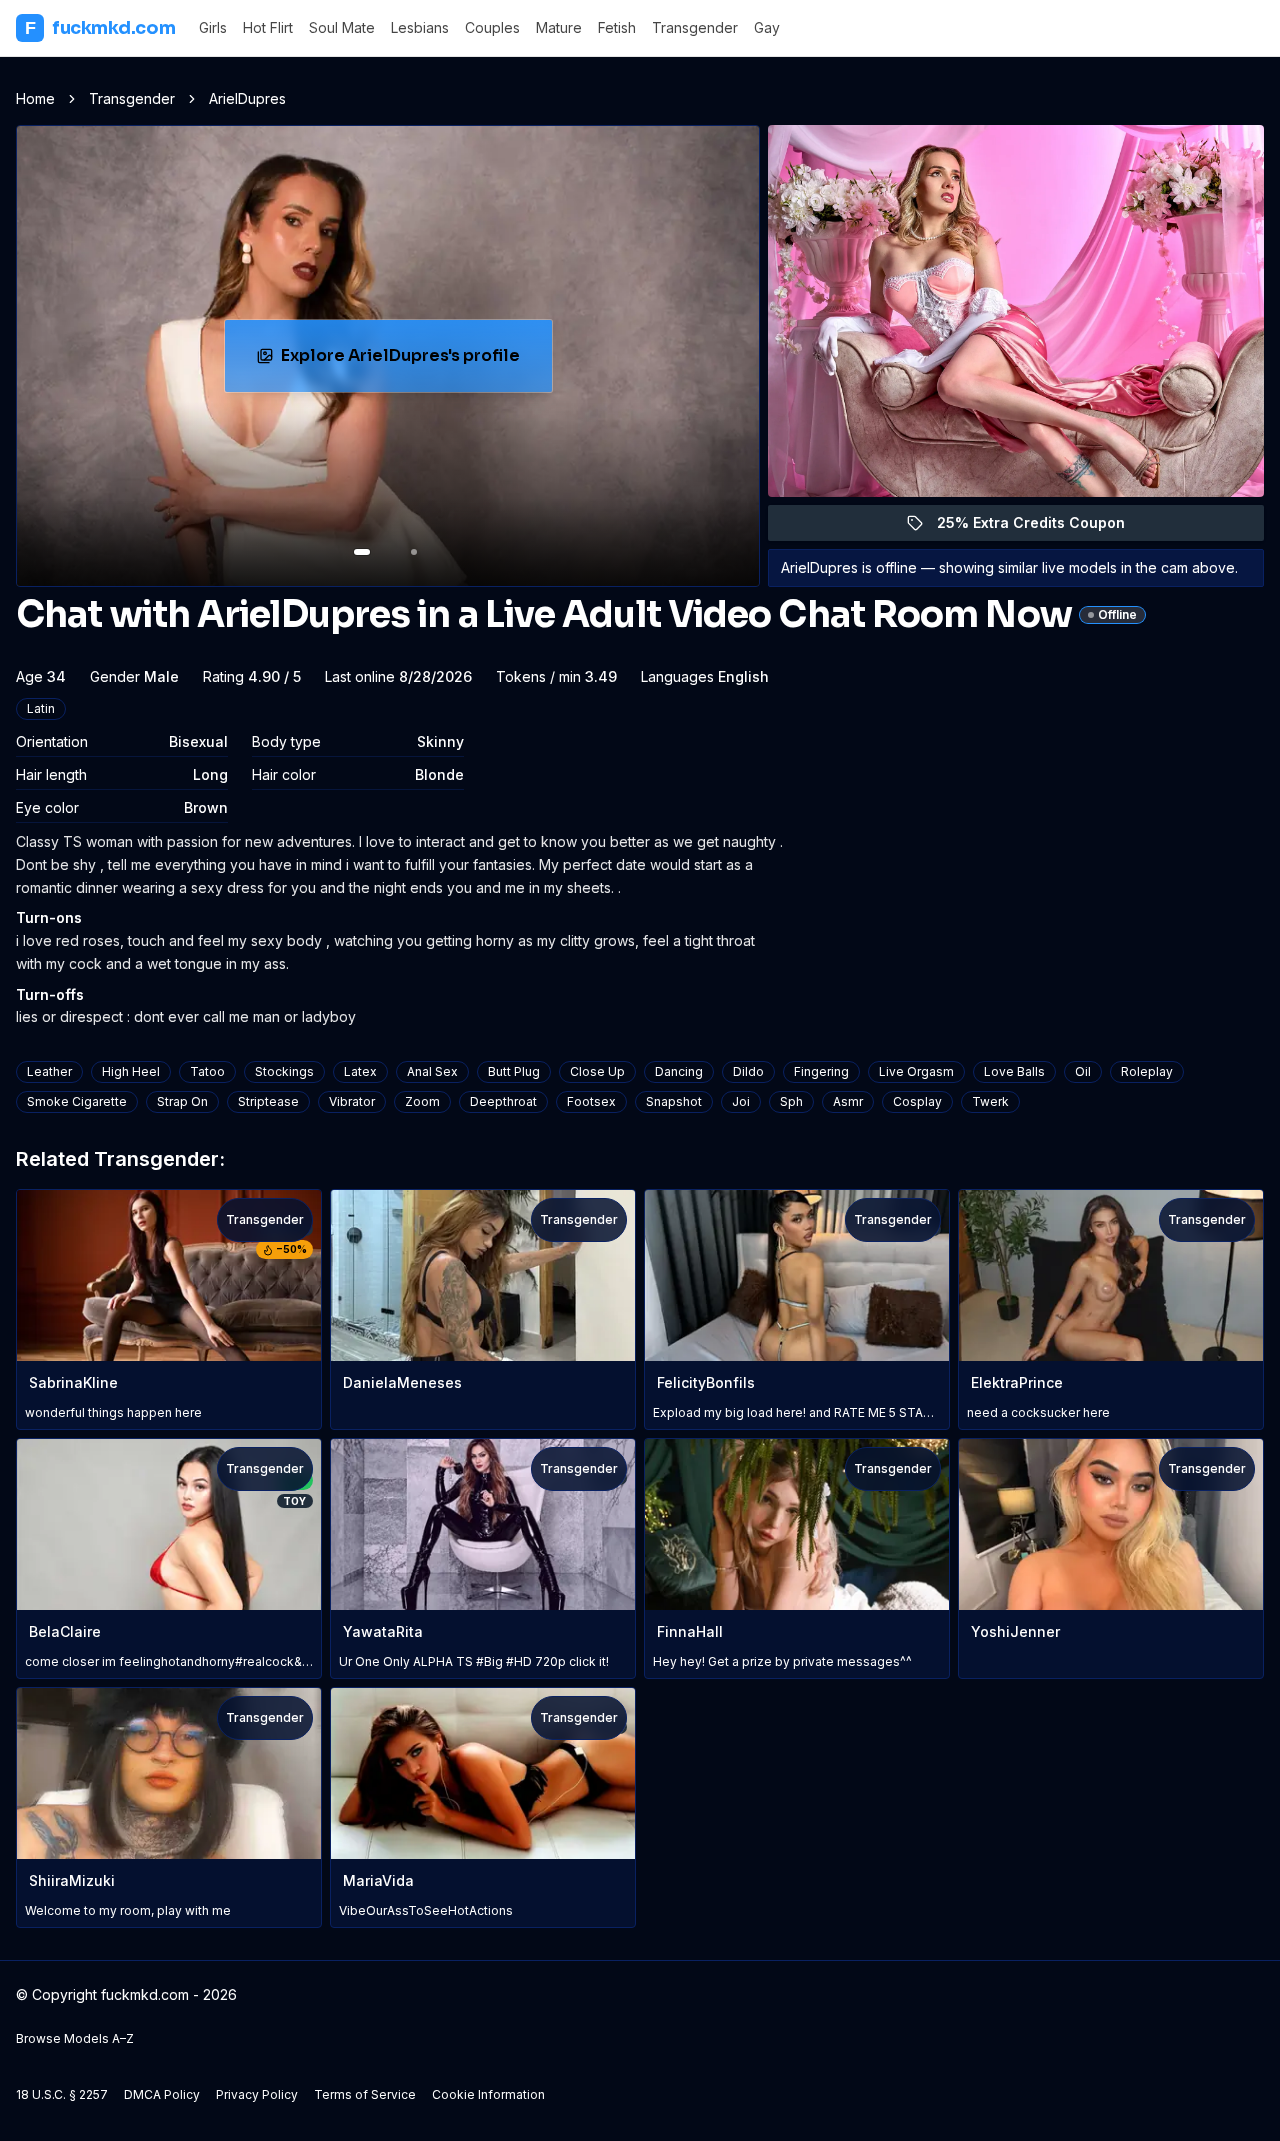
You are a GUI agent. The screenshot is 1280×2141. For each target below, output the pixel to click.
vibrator (352, 1101)
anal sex (432, 1071)
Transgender (695, 27)
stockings (284, 1071)
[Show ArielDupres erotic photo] (362, 552)
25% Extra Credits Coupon (1042, 527)
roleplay (1147, 1071)
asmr (848, 1101)
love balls (1014, 1071)
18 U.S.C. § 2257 (62, 2094)
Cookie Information (488, 2094)
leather (49, 1071)
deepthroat (503, 1101)
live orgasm (916, 1071)
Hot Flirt (268, 27)
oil (1083, 1071)
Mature (559, 27)
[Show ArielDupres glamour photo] (414, 552)
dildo (748, 1071)
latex (360, 1071)
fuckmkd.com (100, 28)
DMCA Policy (162, 2094)
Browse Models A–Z (75, 2038)
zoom (422, 1101)
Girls (213, 27)
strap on (182, 1101)
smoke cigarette (77, 1101)
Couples (492, 27)
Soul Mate (342, 27)
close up (597, 1071)
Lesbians (420, 27)
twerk (990, 1101)
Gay (767, 27)
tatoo (207, 1071)
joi (741, 1101)
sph (791, 1101)
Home (35, 98)
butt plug (514, 1071)
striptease (268, 1101)
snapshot (674, 1101)
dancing (679, 1071)
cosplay (917, 1101)
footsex (591, 1101)
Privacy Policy (257, 2094)
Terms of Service (365, 2094)
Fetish (617, 27)
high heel (131, 1071)
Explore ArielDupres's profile (410, 361)
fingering (821, 1071)
